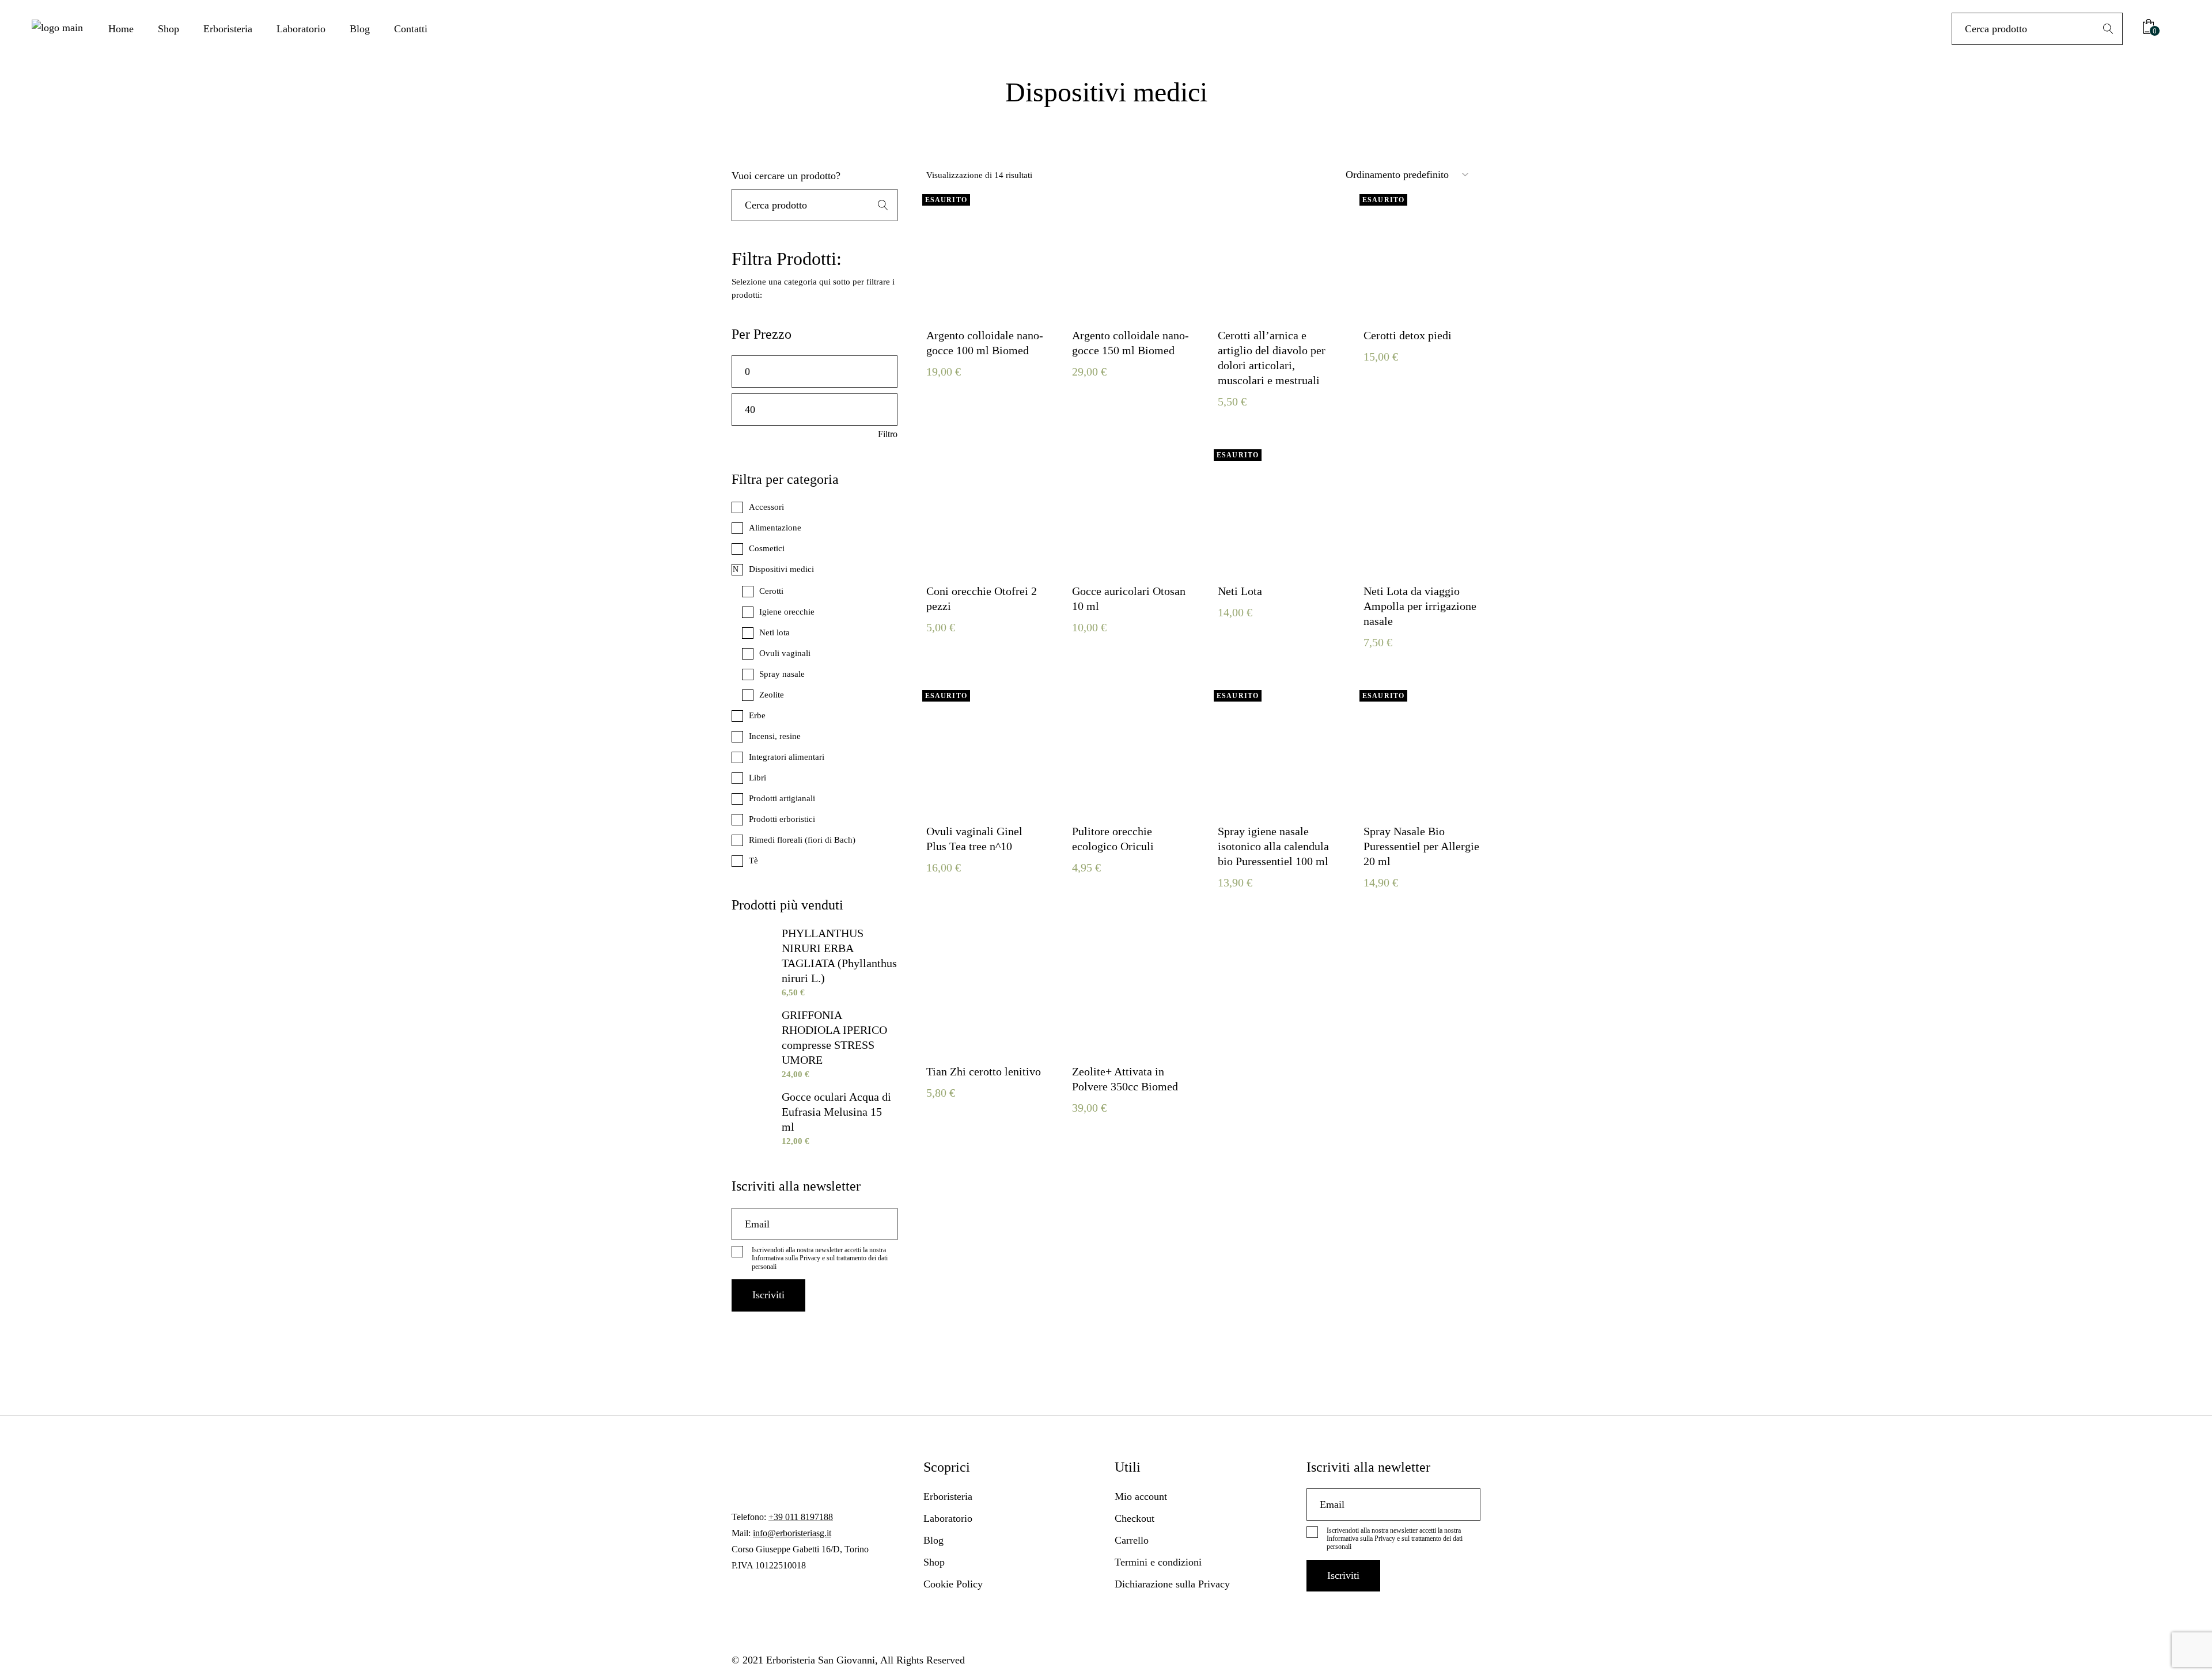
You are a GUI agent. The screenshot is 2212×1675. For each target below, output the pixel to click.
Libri (757, 778)
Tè (753, 861)
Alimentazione (775, 528)
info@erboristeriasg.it (792, 1533)
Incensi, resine (775, 736)
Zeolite (772, 695)
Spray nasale (782, 674)
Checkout (1135, 1518)
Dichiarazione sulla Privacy (1172, 1584)
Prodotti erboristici (782, 819)
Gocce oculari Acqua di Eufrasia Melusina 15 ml (836, 1112)
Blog (933, 1540)
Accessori (766, 507)
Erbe (757, 715)
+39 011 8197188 (801, 1517)
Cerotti (771, 591)
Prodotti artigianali (782, 798)
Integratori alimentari (787, 757)
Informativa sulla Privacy (786, 1258)
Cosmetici (767, 548)
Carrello (1132, 1540)
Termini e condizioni (1158, 1562)
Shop (934, 1562)
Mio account (1141, 1496)
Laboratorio (948, 1518)
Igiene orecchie (787, 612)
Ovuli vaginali (785, 653)
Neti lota (774, 632)
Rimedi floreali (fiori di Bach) (802, 840)
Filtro (888, 434)
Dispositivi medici (781, 569)
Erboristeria (948, 1496)
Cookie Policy (953, 1584)
